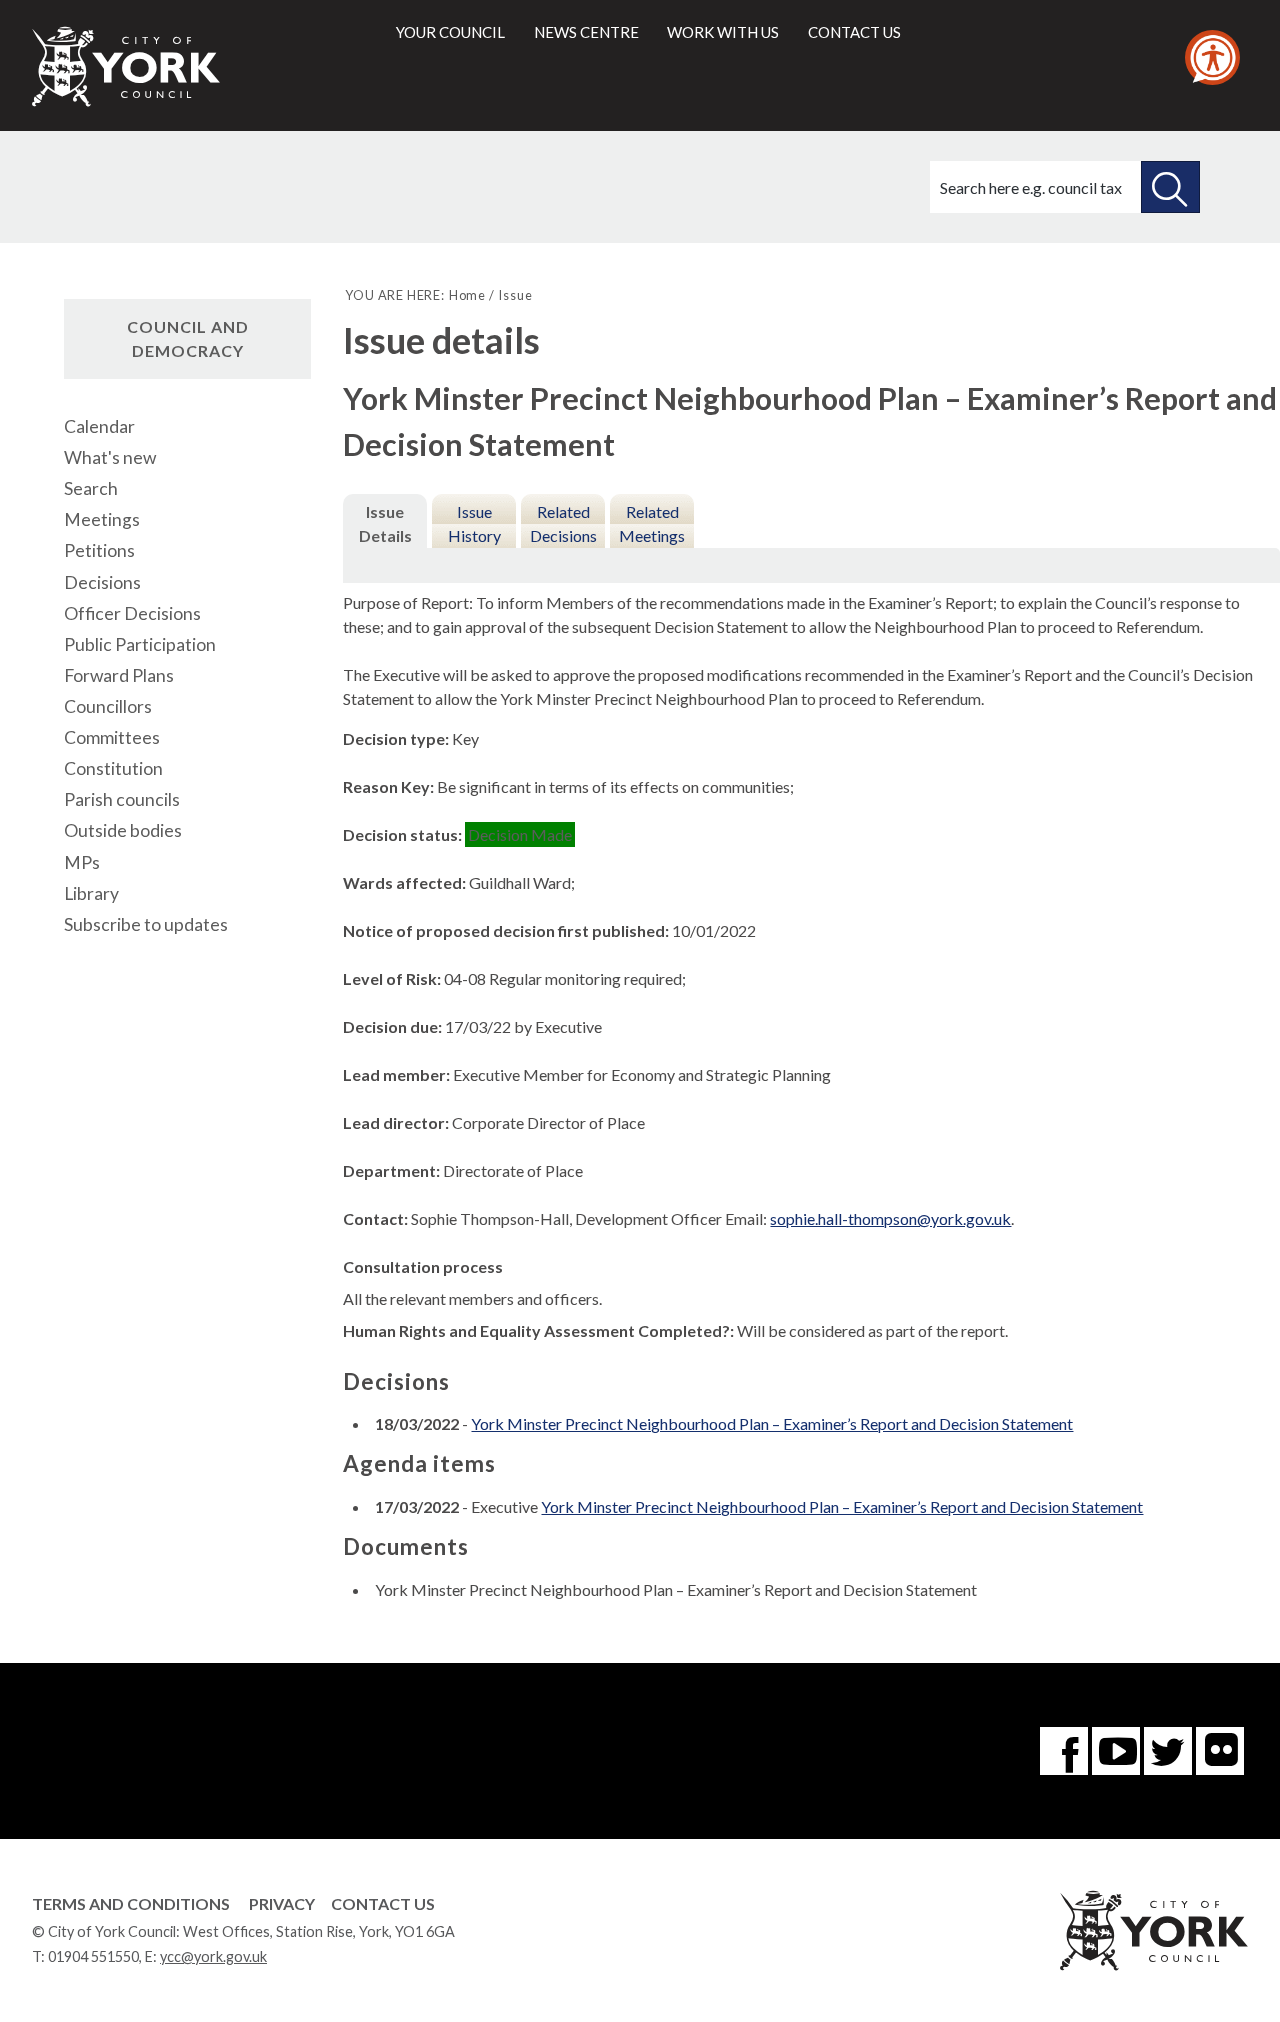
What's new (110, 457)
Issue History (474, 523)
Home (467, 295)
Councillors (108, 706)
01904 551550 (93, 1956)
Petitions (99, 550)
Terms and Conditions (131, 1903)
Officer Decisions (132, 613)
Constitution (113, 768)
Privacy (282, 1903)
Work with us (723, 32)
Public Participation (140, 644)
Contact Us (383, 1903)
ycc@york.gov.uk (213, 1956)
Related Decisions (563, 523)
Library (91, 893)
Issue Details (385, 523)
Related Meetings (652, 523)
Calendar (99, 426)
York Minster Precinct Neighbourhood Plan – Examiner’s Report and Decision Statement (772, 1423)
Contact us (854, 32)
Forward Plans (119, 675)
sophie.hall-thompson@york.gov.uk (890, 1218)
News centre (586, 32)
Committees (112, 737)
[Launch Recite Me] (1212, 57)
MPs (82, 862)
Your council (450, 32)
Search (91, 488)
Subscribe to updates (146, 924)
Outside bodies (123, 830)
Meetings (102, 519)
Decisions (102, 582)
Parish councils (122, 799)
